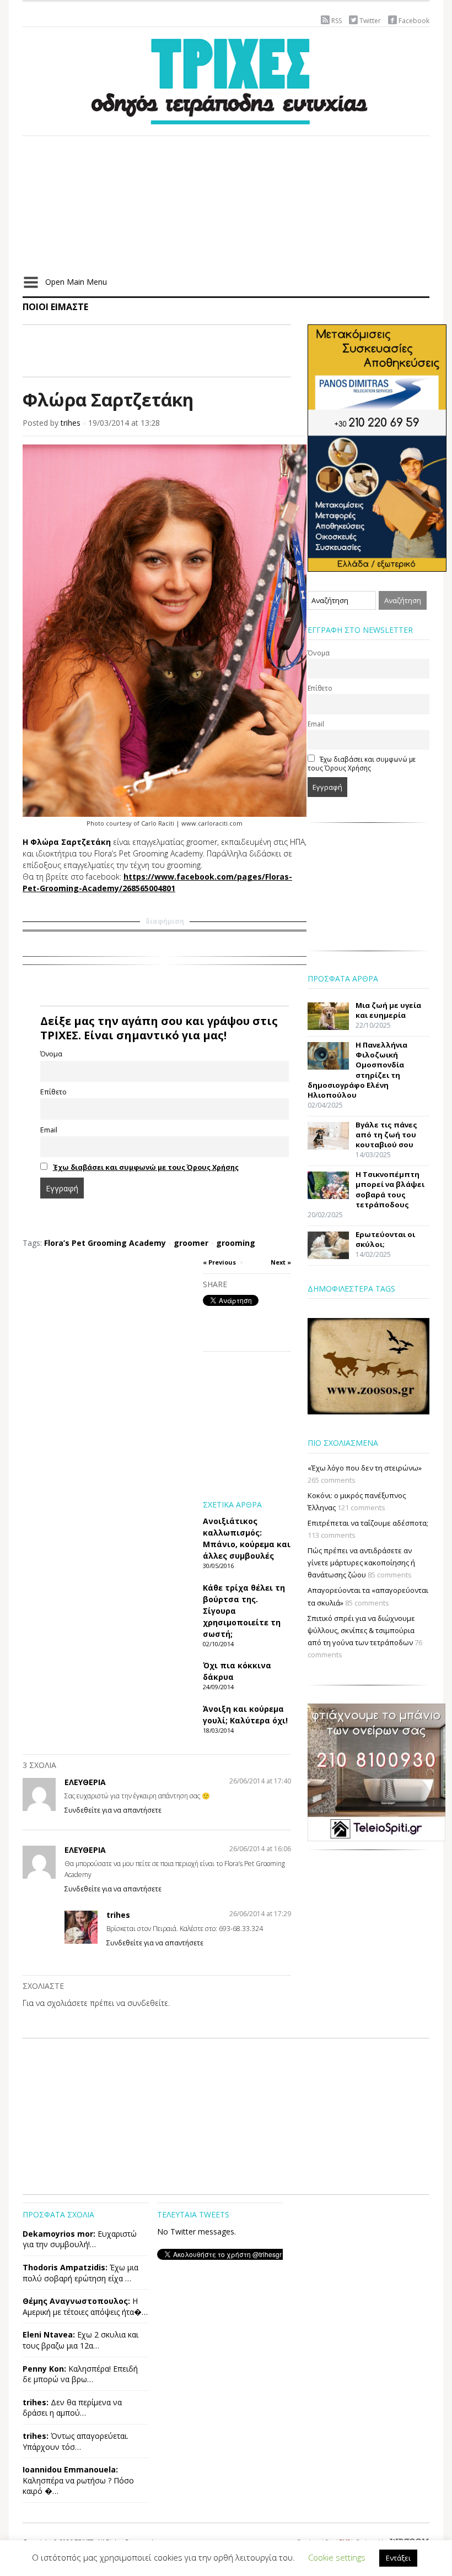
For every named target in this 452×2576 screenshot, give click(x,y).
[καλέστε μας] (377, 447)
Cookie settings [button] (337, 2557)
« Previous (219, 1262)
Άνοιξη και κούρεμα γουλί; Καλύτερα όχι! (245, 1715)
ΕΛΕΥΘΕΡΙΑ (85, 1782)
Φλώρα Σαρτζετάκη (108, 400)
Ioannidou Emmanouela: (70, 2469)
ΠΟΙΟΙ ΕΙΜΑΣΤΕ (55, 307)
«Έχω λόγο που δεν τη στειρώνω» (365, 1468)
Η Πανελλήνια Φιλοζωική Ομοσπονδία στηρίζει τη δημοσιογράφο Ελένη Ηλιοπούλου (357, 1070)
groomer (191, 1243)
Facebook (414, 21)
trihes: (36, 2402)
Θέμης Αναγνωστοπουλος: (76, 2301)
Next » (281, 1262)
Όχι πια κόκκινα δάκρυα (237, 1671)
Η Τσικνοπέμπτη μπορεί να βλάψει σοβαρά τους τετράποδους (390, 1189)
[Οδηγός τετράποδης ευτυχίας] (226, 79)
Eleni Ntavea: (49, 2334)
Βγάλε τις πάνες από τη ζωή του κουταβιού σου (386, 1135)
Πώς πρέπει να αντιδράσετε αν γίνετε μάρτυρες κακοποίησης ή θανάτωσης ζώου (361, 1563)
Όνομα (51, 1054)
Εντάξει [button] (398, 2558)
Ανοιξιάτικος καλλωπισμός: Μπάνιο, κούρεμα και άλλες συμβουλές (247, 1538)
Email (49, 1130)
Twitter (370, 21)
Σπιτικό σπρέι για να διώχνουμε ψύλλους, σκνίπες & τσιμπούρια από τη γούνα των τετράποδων (361, 1630)
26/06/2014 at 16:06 (260, 1849)
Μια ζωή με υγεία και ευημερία (388, 1010)
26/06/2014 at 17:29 (260, 1914)
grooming (236, 1243)
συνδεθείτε (148, 2003)
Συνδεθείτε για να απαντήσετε (113, 1810)
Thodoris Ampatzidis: (65, 2267)
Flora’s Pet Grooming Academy (105, 1243)
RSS (337, 21)
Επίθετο (53, 1092)
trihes (71, 423)
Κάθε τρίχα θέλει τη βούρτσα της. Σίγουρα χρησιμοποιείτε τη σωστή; (244, 1611)
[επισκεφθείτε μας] (376, 1771)
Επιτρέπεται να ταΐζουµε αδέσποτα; (368, 1523)
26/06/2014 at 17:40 (260, 1781)
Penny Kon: (44, 2369)
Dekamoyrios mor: (59, 2234)
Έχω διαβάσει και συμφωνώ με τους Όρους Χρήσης (146, 1167)
